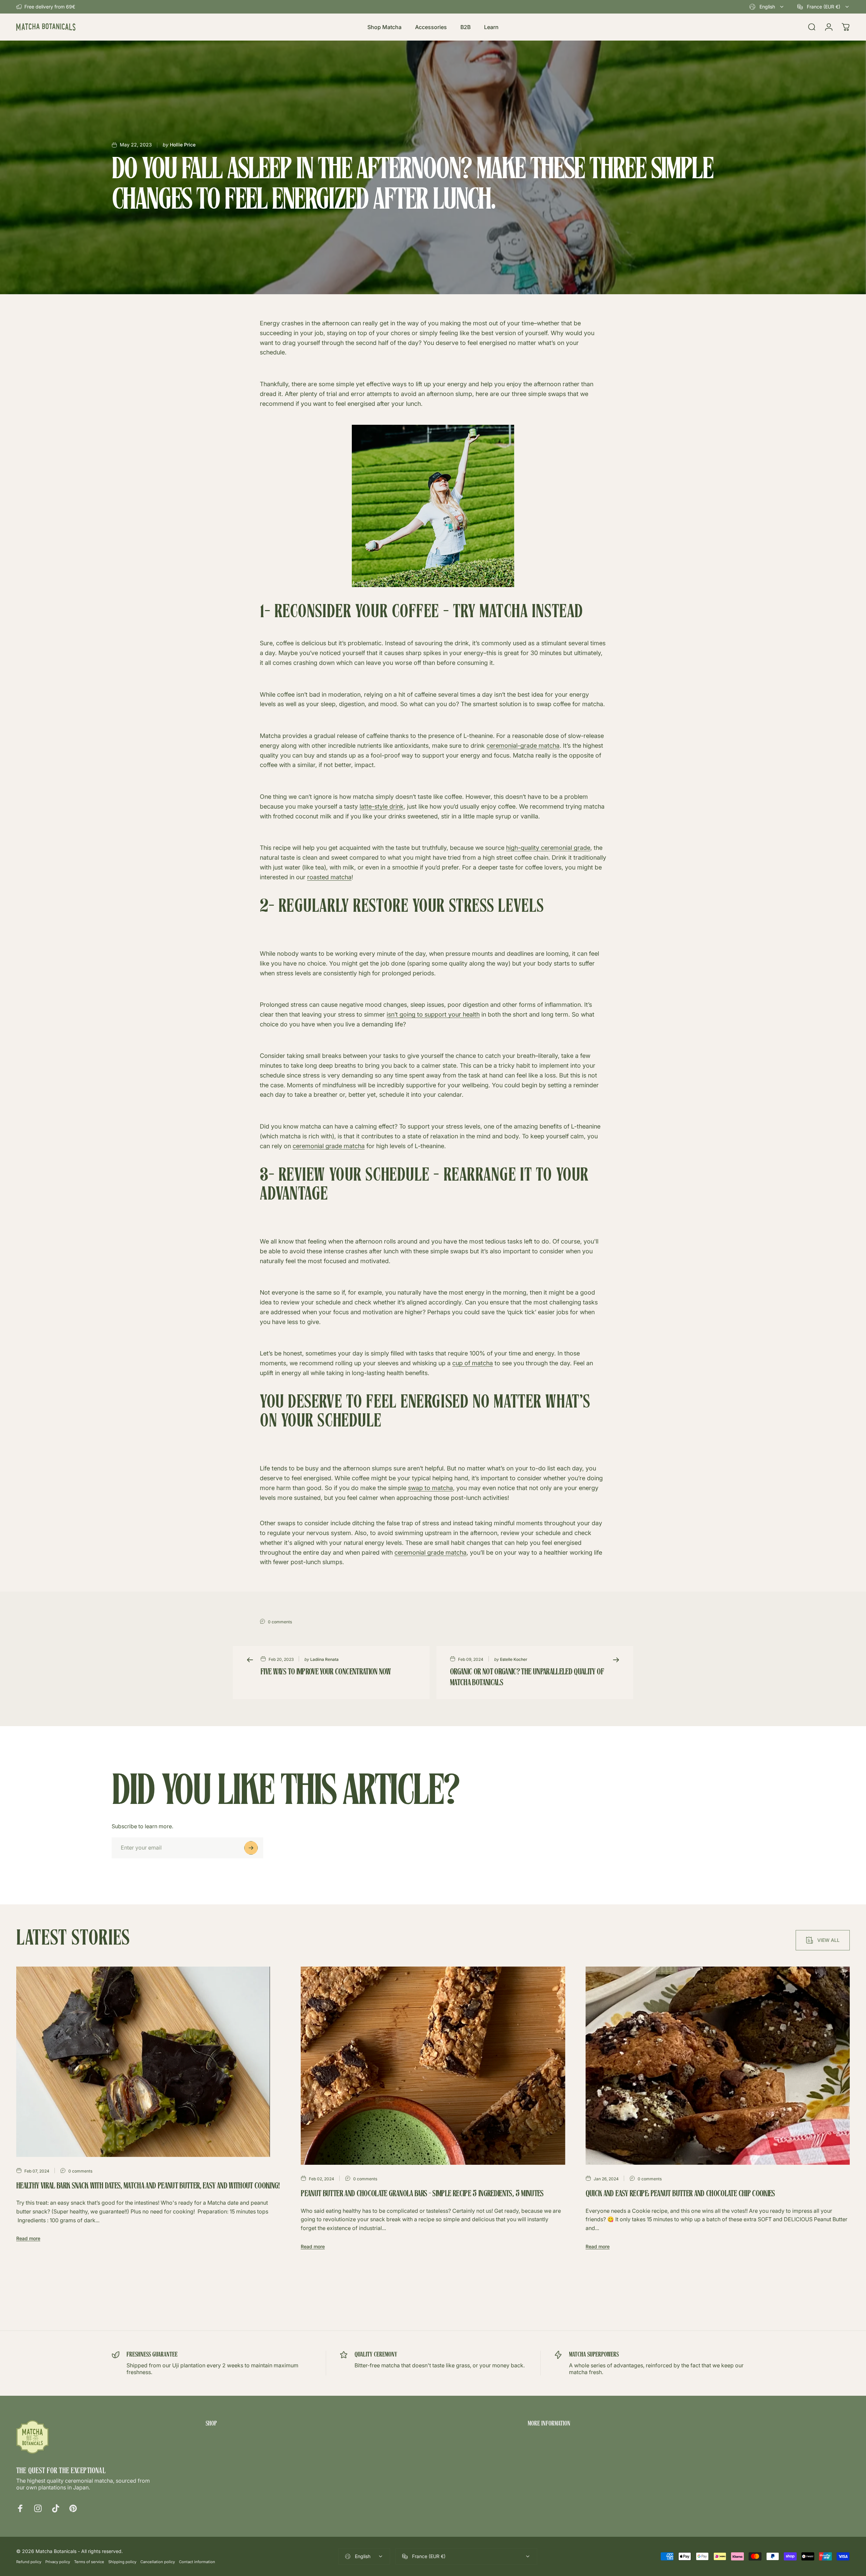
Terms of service (89, 2562)
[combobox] (767, 7)
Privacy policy (58, 2562)
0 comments (280, 1622)
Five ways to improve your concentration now (326, 1672)
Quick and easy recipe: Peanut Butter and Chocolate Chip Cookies (680, 2194)
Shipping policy (122, 2562)
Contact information (197, 2562)
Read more (28, 2238)
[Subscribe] (251, 1848)
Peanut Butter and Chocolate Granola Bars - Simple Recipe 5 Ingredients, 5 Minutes (422, 2194)
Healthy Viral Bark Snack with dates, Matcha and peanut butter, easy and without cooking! (148, 2186)
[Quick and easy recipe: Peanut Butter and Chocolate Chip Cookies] (718, 2066)
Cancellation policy (158, 2562)
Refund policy (29, 2562)
